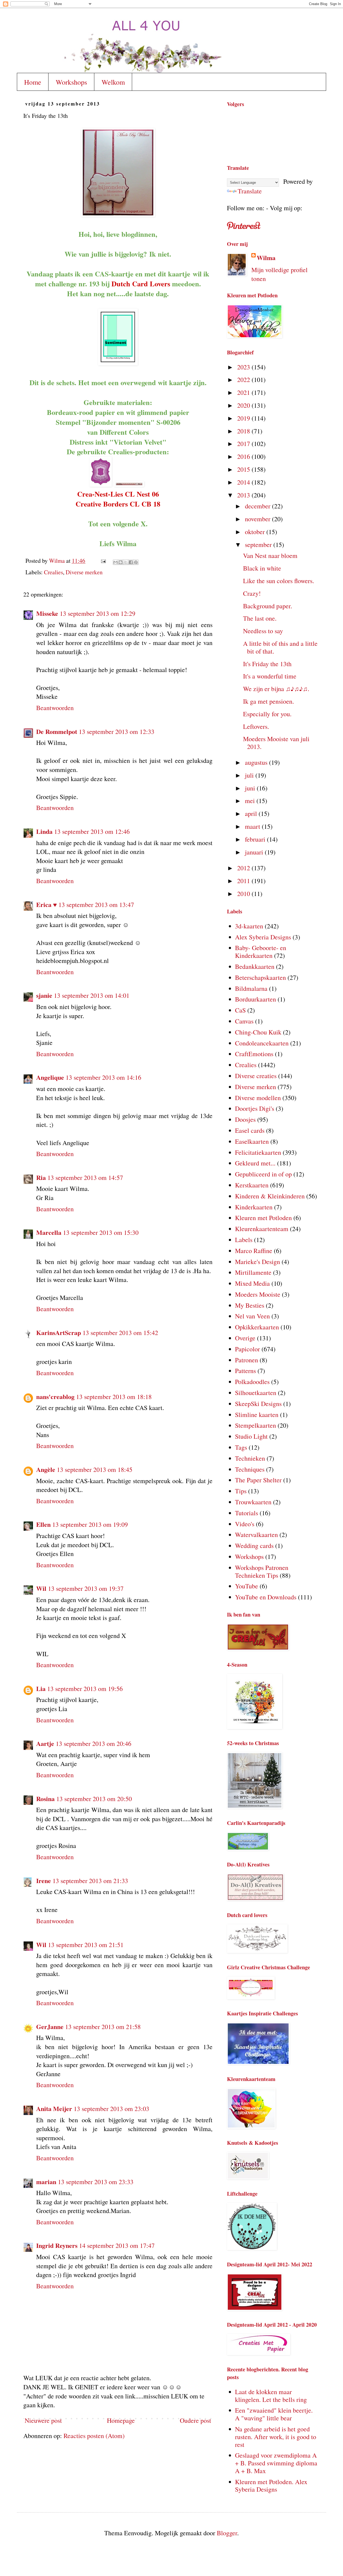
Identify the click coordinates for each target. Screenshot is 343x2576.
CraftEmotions (254, 1054)
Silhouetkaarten (256, 1393)
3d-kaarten (249, 926)
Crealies (53, 572)
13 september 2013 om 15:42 (120, 1333)
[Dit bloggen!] (121, 562)
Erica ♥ (46, 904)
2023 (244, 367)
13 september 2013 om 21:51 (86, 1945)
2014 (244, 482)
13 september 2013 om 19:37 (86, 1588)
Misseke (47, 613)
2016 (244, 456)
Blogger (227, 2533)
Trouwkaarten (253, 1502)
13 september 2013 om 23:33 (96, 2182)
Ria (41, 1177)
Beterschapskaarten (260, 977)
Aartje (45, 1743)
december (258, 506)
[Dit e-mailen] (115, 562)
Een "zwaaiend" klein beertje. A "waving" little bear (274, 2414)
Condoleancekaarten (262, 1043)
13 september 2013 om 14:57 (85, 1178)
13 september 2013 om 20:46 (94, 1743)
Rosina (45, 1799)
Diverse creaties (256, 1076)
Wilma (266, 258)
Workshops (71, 82)
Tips (241, 1491)
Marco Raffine (254, 1251)
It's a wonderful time (270, 676)
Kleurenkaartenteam (262, 1229)
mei (251, 801)
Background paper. (268, 606)
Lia (41, 1688)
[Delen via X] (126, 562)
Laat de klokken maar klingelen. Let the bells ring (271, 2396)
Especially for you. (267, 714)
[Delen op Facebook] (131, 562)
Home (33, 82)
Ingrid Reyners (57, 2245)
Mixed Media (252, 1283)
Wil (41, 1588)
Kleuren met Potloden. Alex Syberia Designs (271, 2486)
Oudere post (195, 2420)
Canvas (244, 1021)
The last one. (260, 618)
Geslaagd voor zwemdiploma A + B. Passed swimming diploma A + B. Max (276, 2463)
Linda (44, 831)
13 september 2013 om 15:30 (101, 1232)
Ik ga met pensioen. (269, 701)
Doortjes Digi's (255, 1108)
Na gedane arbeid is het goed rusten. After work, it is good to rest (276, 2437)
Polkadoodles (252, 1382)
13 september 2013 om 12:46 (92, 831)
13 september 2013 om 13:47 (96, 905)
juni (251, 788)
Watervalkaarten (256, 1535)
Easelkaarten (252, 1141)
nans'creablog (55, 1396)
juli (250, 775)
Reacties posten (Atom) (94, 2436)
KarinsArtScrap (59, 1332)
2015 (244, 469)
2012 (244, 868)
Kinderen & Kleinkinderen (270, 1196)
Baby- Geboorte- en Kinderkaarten (261, 952)
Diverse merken (84, 572)
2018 (244, 431)
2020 (244, 405)
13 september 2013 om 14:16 (103, 1077)
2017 (244, 444)
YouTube (247, 1586)
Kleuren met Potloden (263, 1218)
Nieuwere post (43, 2420)
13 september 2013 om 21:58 (103, 2027)
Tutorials (247, 1513)
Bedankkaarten (255, 966)
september (259, 545)
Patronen (247, 1360)
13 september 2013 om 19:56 (85, 1689)
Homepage (121, 2420)
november (258, 519)
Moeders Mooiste (258, 1294)
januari (255, 852)
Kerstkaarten (252, 1185)
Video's (245, 1524)
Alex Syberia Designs (263, 937)
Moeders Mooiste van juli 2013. (276, 743)
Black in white (262, 568)
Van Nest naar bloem (270, 556)
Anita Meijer (54, 2108)
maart (253, 826)
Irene (44, 1881)
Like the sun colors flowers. (279, 581)
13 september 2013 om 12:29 (98, 613)
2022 (244, 380)
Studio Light (251, 1436)
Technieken (250, 1458)
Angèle (46, 1469)
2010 (244, 894)
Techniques (250, 1469)
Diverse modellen (258, 1098)
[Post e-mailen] (103, 560)
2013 (244, 495)
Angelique (50, 1077)
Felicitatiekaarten (258, 1152)
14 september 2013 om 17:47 (117, 2245)
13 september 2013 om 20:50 (94, 1799)
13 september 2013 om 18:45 (95, 1469)
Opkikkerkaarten (257, 1327)
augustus (257, 762)
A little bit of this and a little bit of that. (280, 647)
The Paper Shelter (258, 1480)
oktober (256, 532)
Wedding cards (254, 1546)
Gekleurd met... (255, 1163)
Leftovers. (256, 726)
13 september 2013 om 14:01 (92, 995)
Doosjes (245, 1119)
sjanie (44, 995)
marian (46, 2182)
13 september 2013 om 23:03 (111, 2109)
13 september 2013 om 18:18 (114, 1397)
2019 (244, 418)
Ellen (43, 1524)
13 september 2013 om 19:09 (90, 1524)
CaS (240, 1010)
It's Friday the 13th (267, 664)
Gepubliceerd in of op (263, 1174)
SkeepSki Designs (258, 1404)
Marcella (49, 1232)
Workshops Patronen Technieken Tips (262, 1571)
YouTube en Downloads (266, 1597)
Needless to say (263, 631)
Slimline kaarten (257, 1415)
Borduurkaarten (256, 999)
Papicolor (247, 1349)
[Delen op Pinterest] (136, 562)
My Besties (250, 1305)
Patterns (245, 1371)
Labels (244, 1240)
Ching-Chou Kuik (258, 1032)
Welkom (113, 82)
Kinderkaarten (254, 1207)
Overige (245, 1338)
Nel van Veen (252, 1316)
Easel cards (250, 1130)
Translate (250, 191)
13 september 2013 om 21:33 (90, 1881)
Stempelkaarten (256, 1425)
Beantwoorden (55, 708)
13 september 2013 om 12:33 (117, 732)
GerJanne (50, 2026)
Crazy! (252, 593)
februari (256, 839)
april (252, 813)
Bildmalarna (251, 988)
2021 (244, 392)
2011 (244, 881)
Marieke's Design (258, 1262)
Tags (241, 1447)
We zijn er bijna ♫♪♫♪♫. (276, 689)
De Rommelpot (57, 731)
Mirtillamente (253, 1272)
